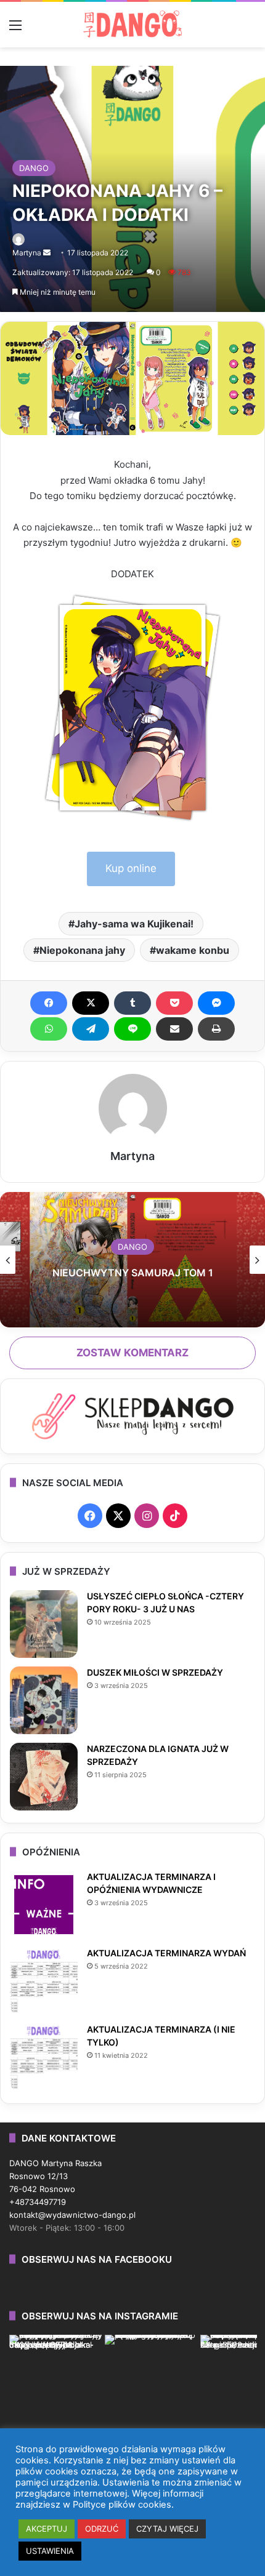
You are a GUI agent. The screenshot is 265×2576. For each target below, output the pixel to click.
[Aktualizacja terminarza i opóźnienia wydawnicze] (44, 1905)
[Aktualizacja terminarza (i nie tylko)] (44, 2057)
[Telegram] (91, 1029)
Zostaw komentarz (132, 1353)
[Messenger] (216, 1003)
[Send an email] (47, 253)
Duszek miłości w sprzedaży (155, 1672)
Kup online (131, 868)
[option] (132, 1260)
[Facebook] (49, 1003)
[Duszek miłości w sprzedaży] (44, 1700)
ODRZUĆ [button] (102, 2529)
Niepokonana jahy (82, 950)
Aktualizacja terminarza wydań (166, 1953)
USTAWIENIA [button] (50, 2551)
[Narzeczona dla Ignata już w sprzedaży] (44, 1777)
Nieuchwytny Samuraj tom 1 (133, 1273)
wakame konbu (193, 950)
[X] (91, 1003)
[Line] (132, 1029)
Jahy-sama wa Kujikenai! (134, 924)
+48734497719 (38, 2202)
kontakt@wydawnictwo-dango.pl (72, 2215)
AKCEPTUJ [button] (47, 2529)
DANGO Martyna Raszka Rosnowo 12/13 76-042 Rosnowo (55, 2176)
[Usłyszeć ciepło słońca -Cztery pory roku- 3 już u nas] (44, 1624)
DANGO (34, 168)
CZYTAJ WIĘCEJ (167, 2529)
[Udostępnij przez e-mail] (174, 1029)
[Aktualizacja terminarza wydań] (44, 1981)
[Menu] (15, 29)
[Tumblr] (132, 1003)
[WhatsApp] (49, 1029)
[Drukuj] (216, 1029)
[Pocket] (174, 1003)
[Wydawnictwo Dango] (132, 24)
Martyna (27, 253)
